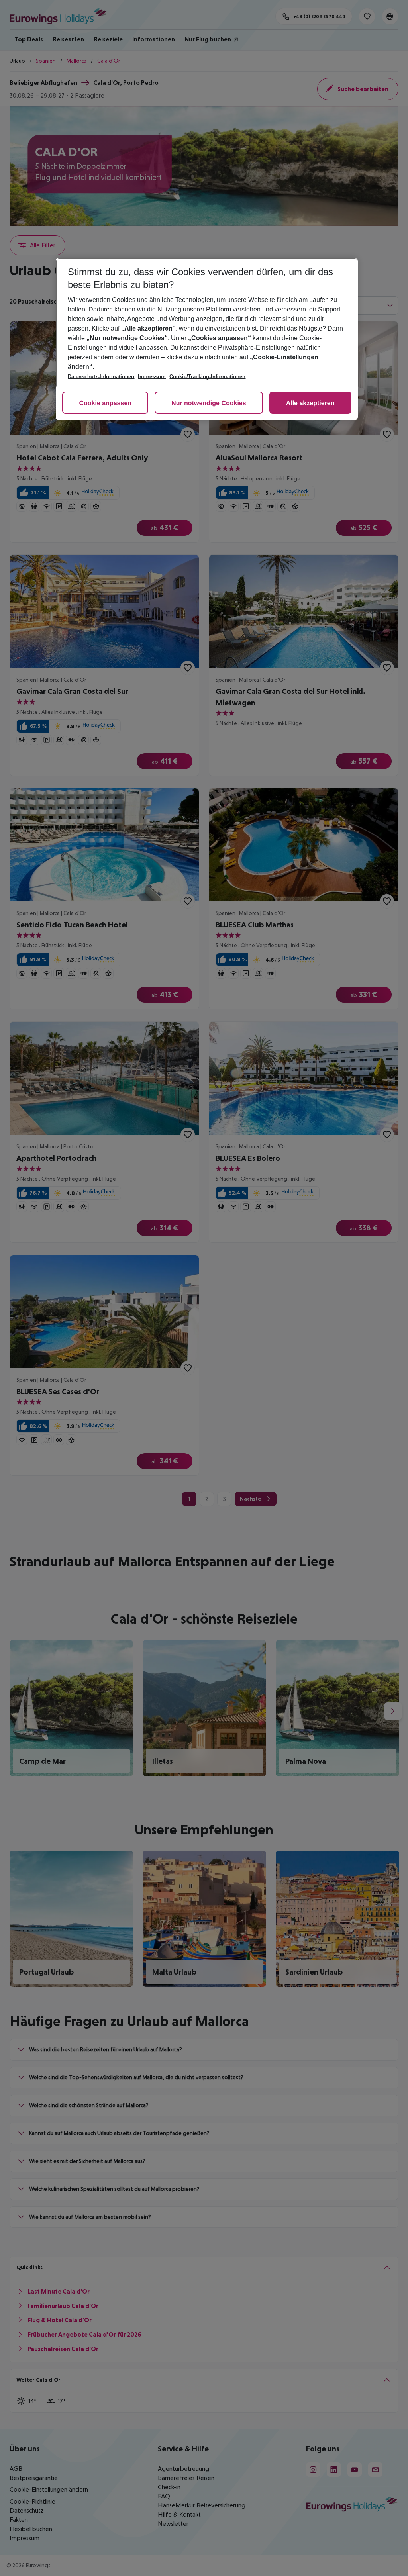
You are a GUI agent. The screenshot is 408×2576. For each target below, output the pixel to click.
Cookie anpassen (105, 403)
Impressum (152, 377)
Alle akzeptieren (310, 403)
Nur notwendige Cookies (209, 403)
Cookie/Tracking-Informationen (207, 377)
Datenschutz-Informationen (101, 377)
